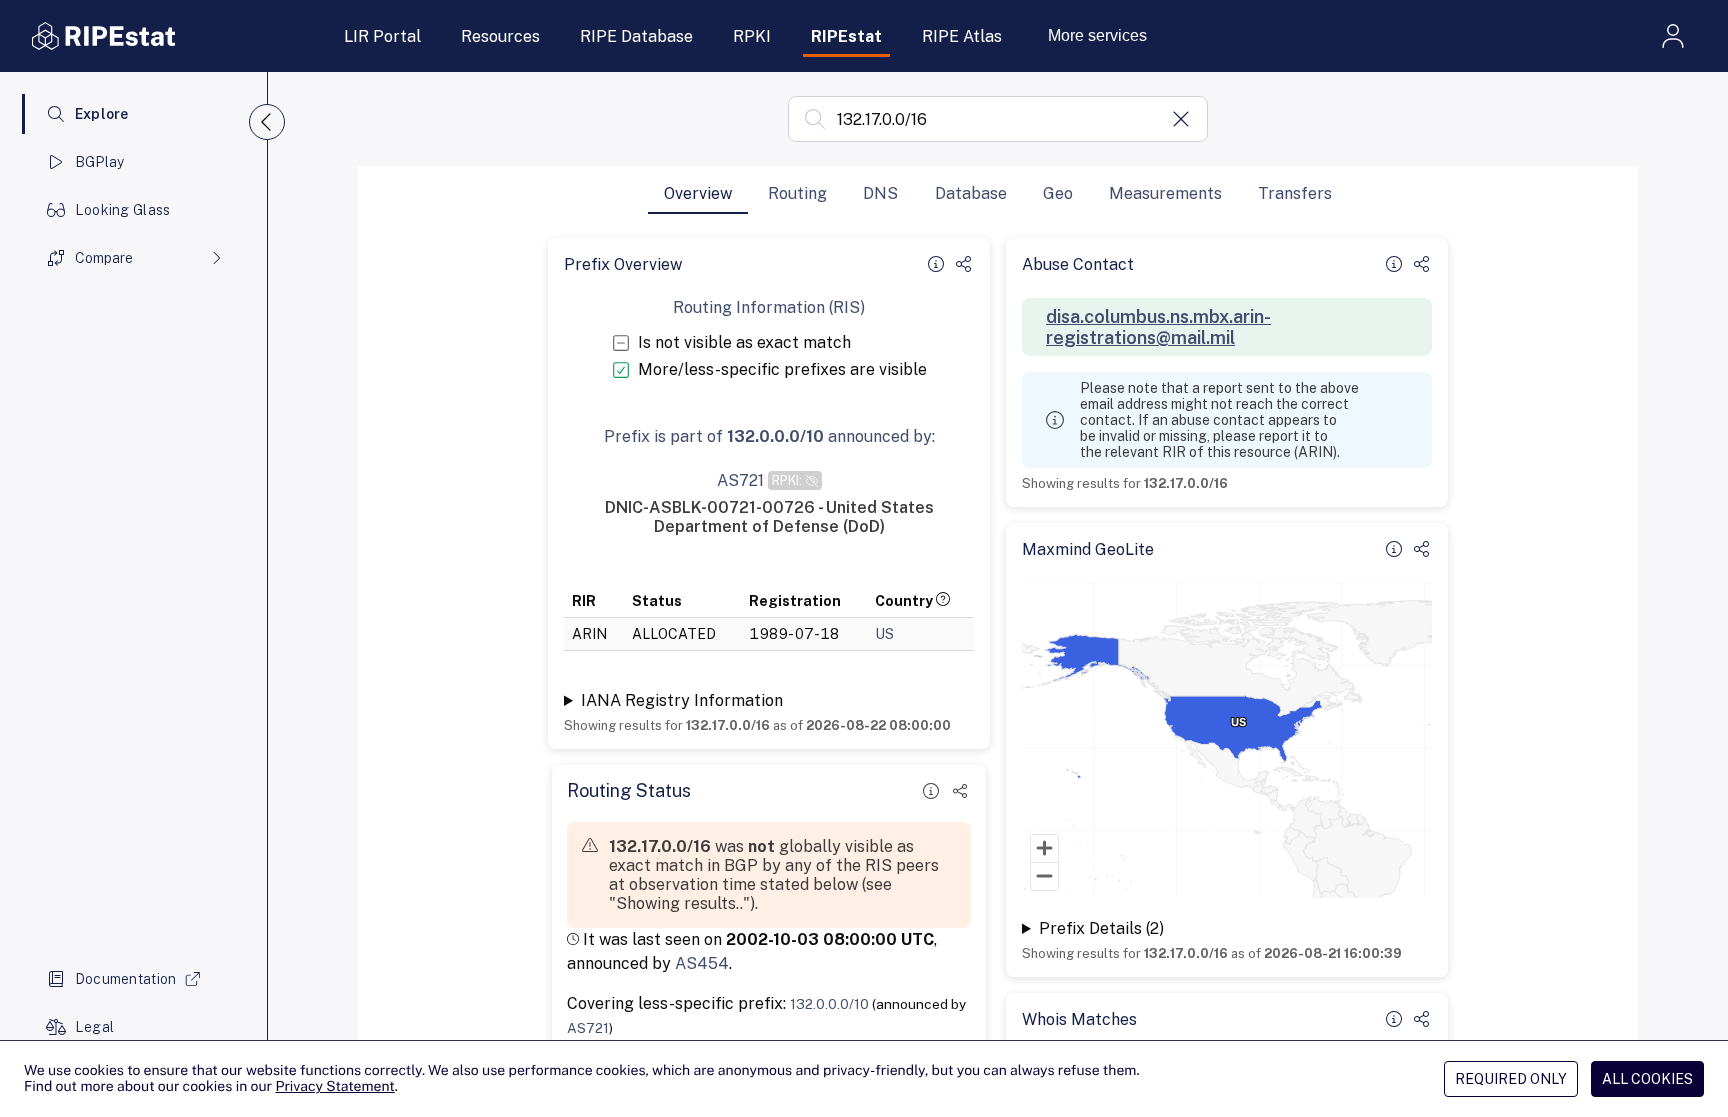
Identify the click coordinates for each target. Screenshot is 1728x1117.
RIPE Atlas (962, 36)
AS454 (702, 963)
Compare (104, 258)
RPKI (752, 36)
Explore (102, 114)
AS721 (588, 1028)
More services (1097, 35)
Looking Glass (123, 210)
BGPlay (100, 162)
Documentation (126, 979)
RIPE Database (636, 36)
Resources (500, 36)
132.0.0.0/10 (829, 1004)
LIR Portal (382, 36)
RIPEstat (846, 36)
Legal (94, 1027)
